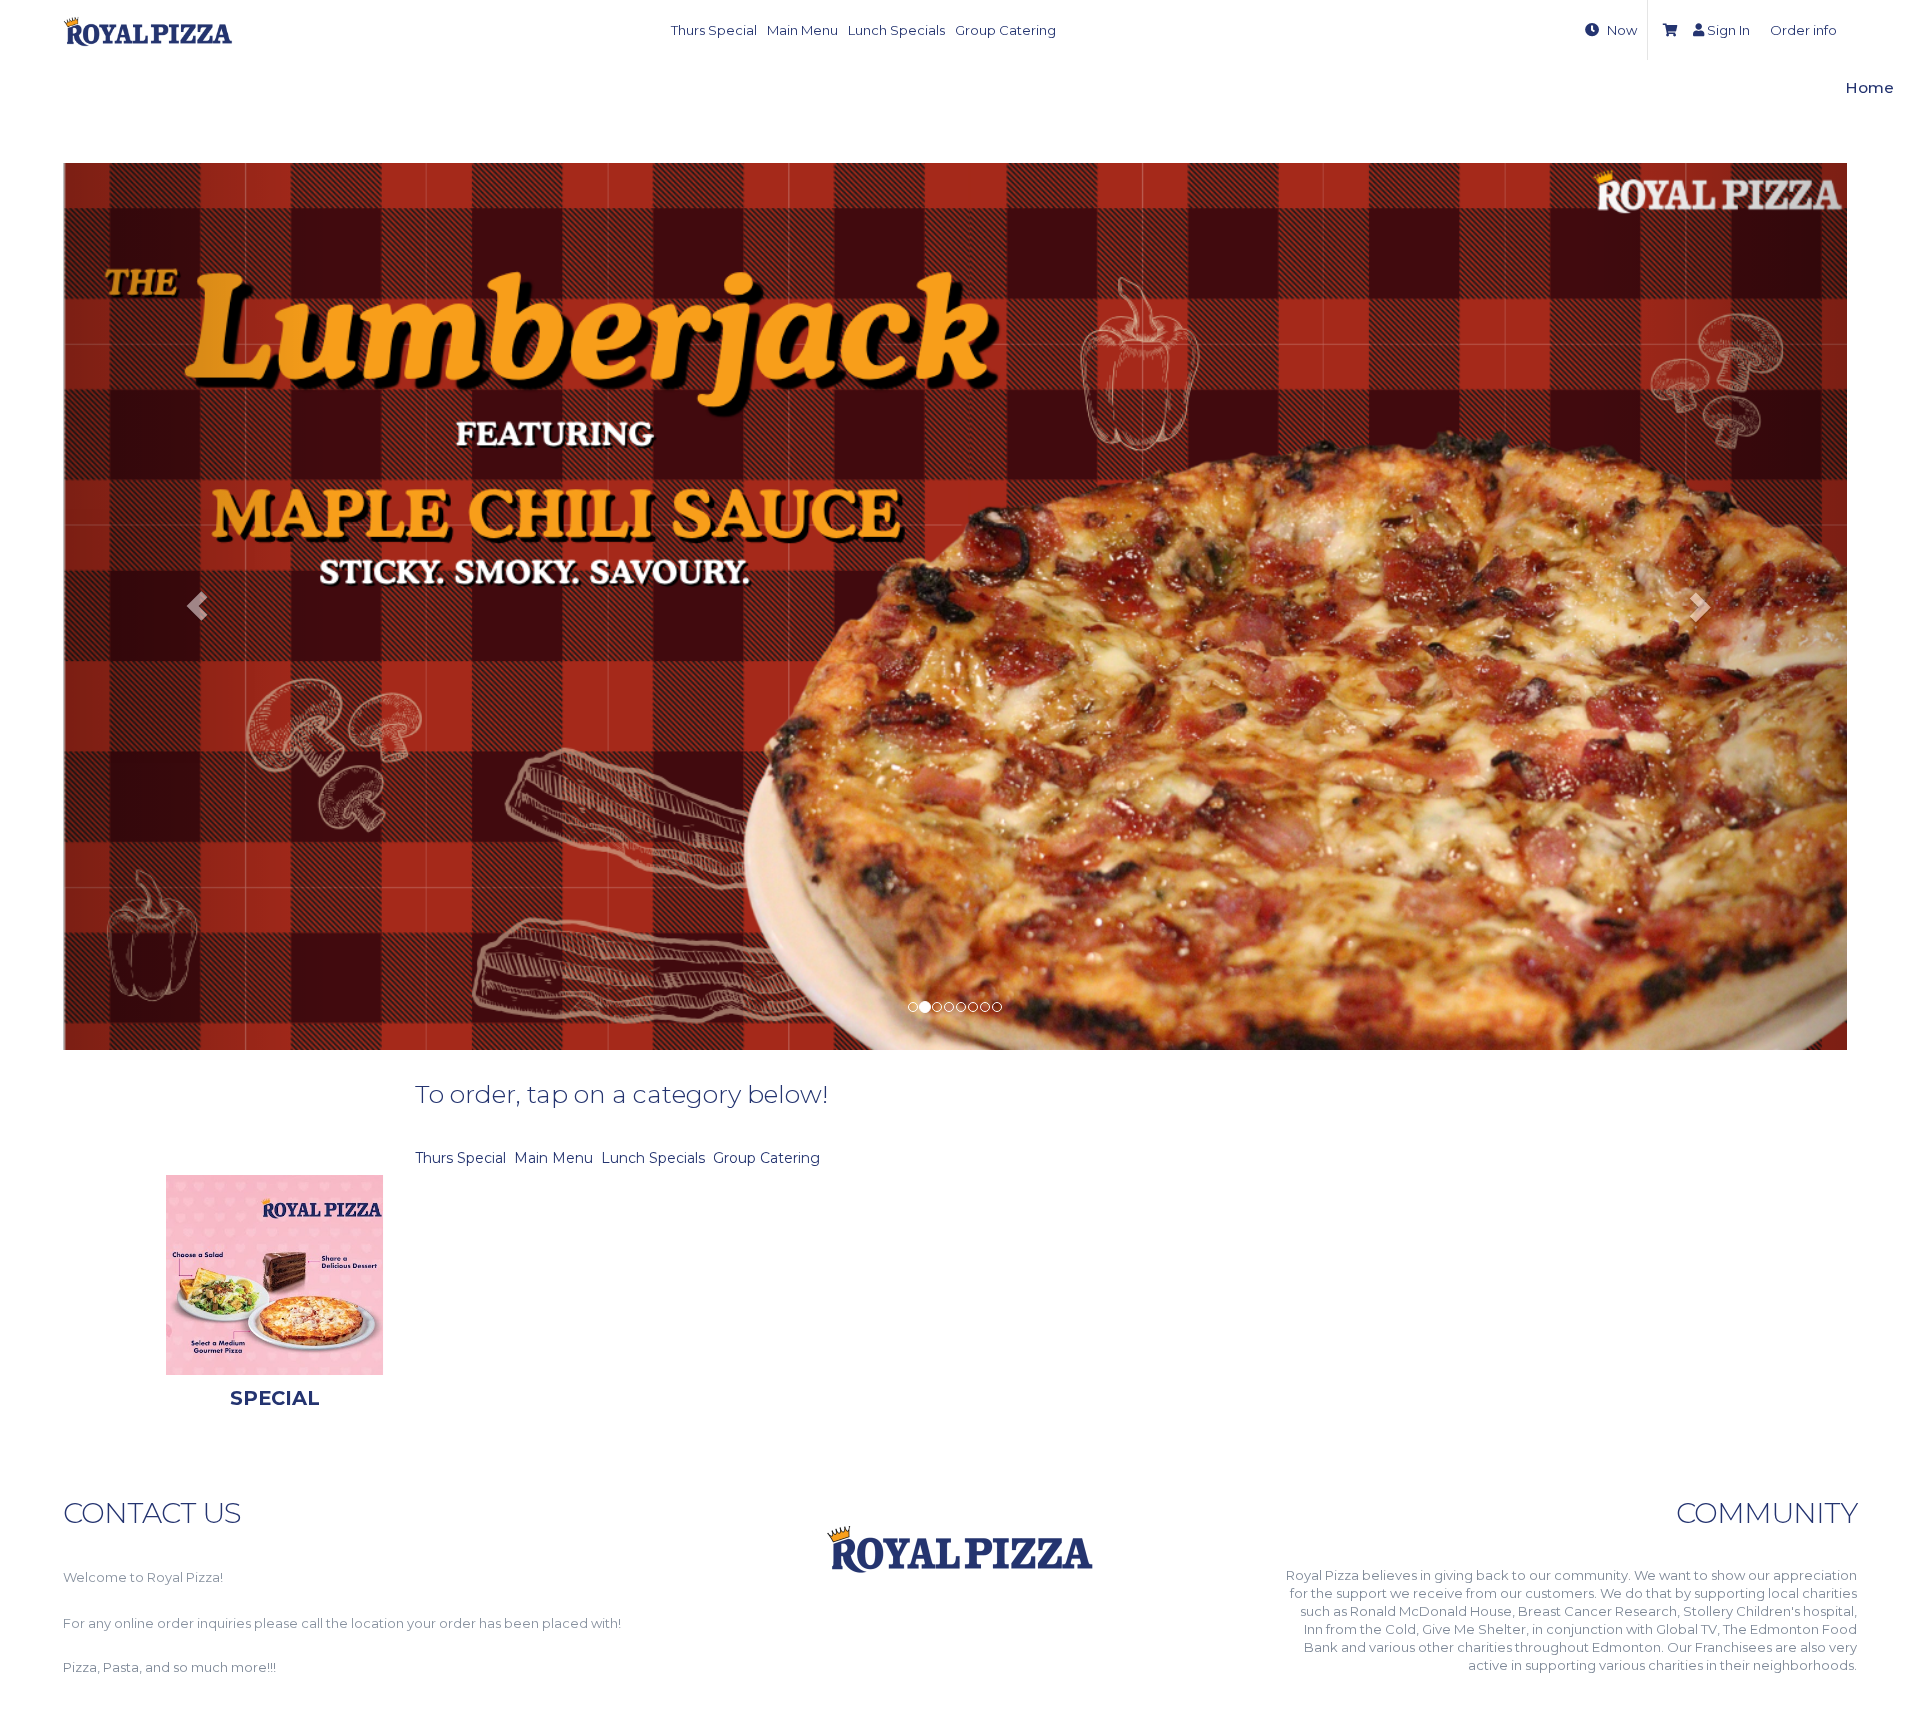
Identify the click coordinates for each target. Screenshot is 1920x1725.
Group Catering (1005, 30)
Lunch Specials (896, 30)
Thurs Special (714, 30)
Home (1869, 87)
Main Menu (802, 30)
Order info (1803, 30)
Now (1622, 30)
